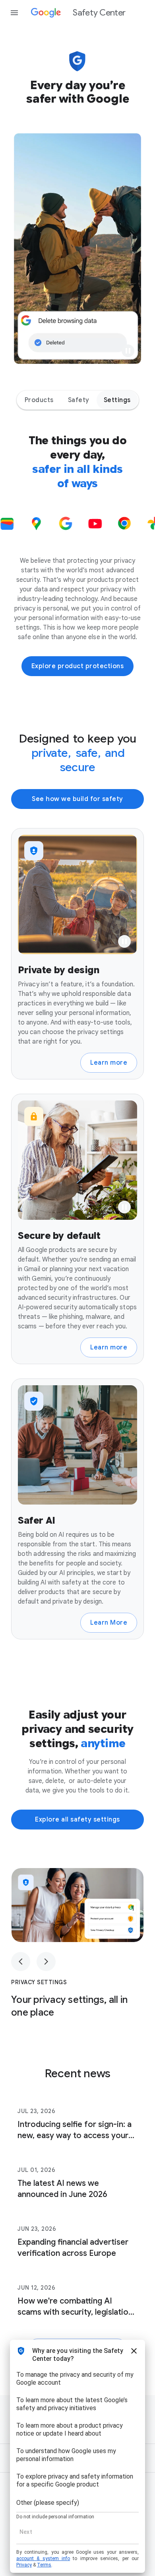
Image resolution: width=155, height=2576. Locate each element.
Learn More (109, 1623)
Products (39, 400)
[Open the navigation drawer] (14, 13)
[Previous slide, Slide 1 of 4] (21, 1962)
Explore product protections (78, 666)
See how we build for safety (77, 799)
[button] (128, 351)
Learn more (109, 1063)
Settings (117, 400)
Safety (79, 400)
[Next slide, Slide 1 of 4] (46, 1962)
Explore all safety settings (77, 1820)
